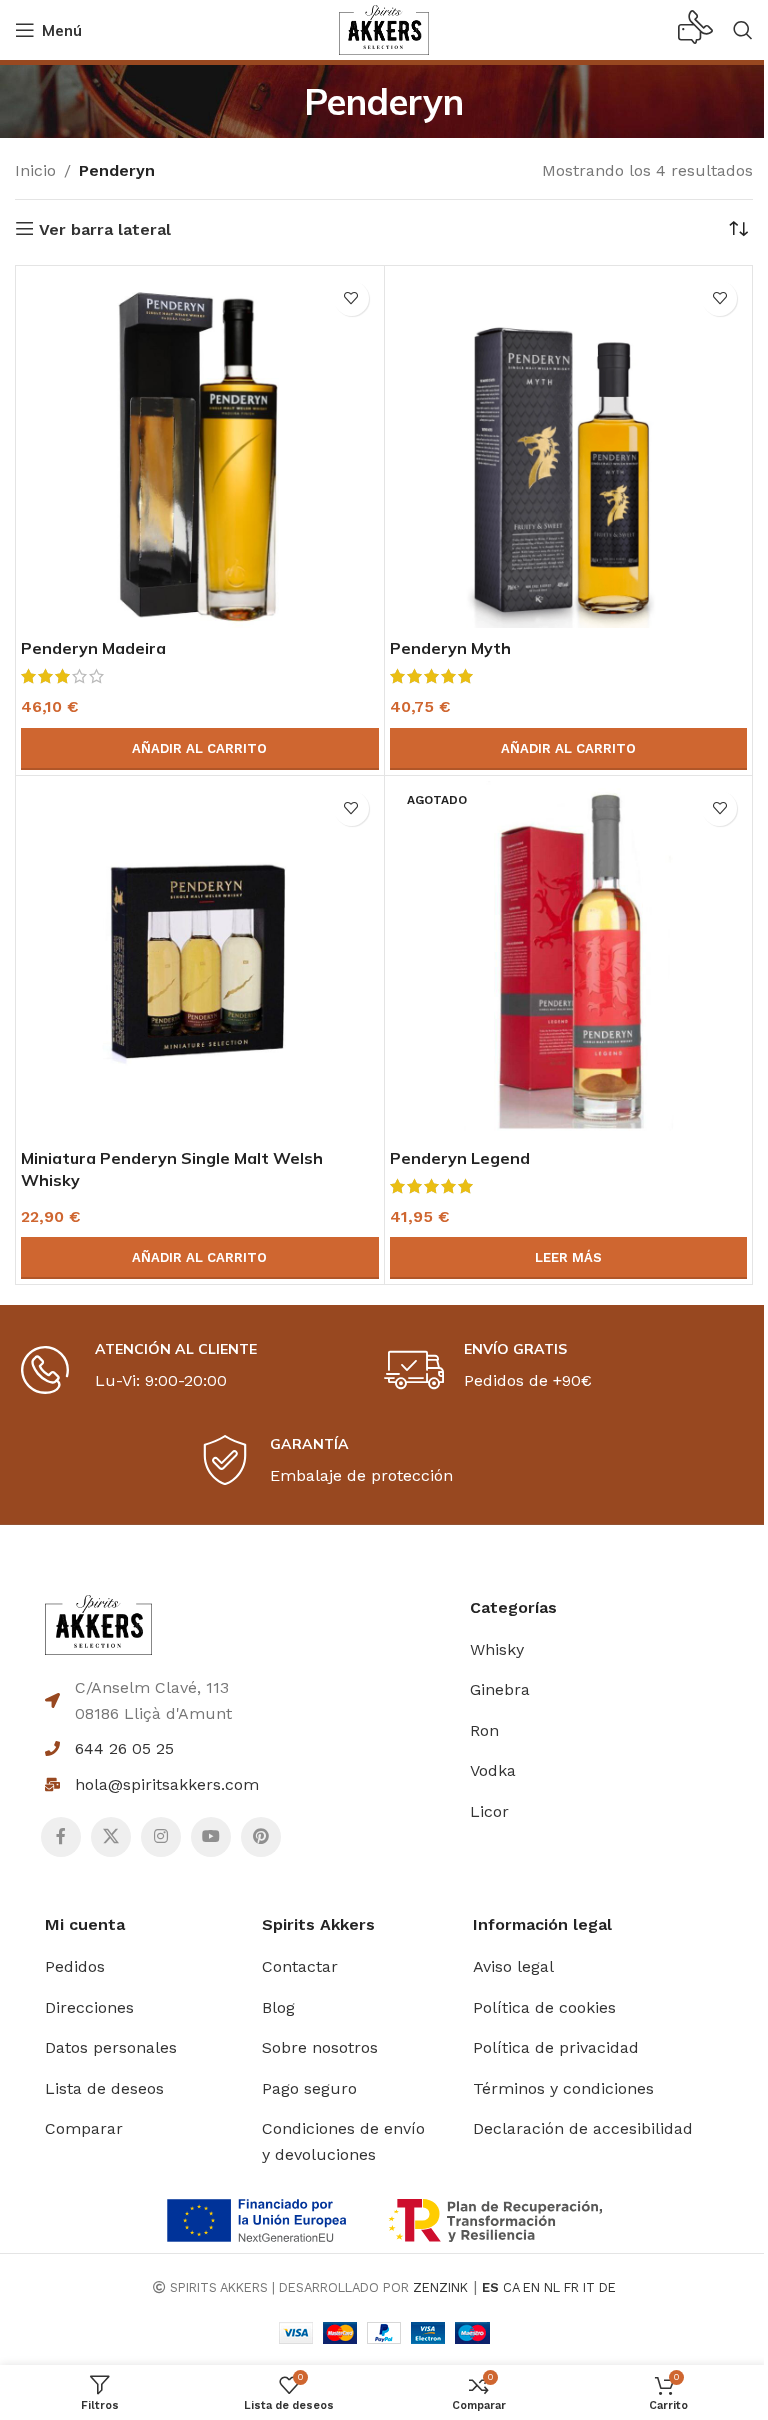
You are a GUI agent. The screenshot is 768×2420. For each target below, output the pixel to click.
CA (511, 2287)
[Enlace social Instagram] (161, 1837)
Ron (484, 1730)
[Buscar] (743, 30)
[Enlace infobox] (695, 30)
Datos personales (111, 2047)
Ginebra (500, 1689)
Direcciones (89, 2007)
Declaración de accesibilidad (583, 2128)
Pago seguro (309, 2088)
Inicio (35, 170)
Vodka (493, 1770)
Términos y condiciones (563, 2088)
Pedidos (75, 1966)
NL (552, 2287)
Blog (278, 2007)
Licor (489, 1811)
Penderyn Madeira (93, 648)
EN (531, 2287)
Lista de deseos (104, 2088)
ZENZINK (440, 2287)
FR (571, 2287)
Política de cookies (544, 2007)
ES (490, 2287)
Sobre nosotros (320, 2047)
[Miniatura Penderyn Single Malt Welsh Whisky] (200, 960)
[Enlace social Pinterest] (261, 1837)
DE (607, 2287)
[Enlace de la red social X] (111, 1837)
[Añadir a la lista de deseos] (351, 298)
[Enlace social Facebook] (61, 1837)
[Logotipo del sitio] (383, 28)
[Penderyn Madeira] (200, 450)
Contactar (300, 1966)
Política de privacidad (556, 2047)
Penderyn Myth (450, 648)
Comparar (84, 2128)
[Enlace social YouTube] (211, 1837)
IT (589, 2287)
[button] (200, 749)
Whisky (497, 1649)
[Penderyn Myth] (569, 450)
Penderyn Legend (460, 1158)
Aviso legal (513, 1966)
